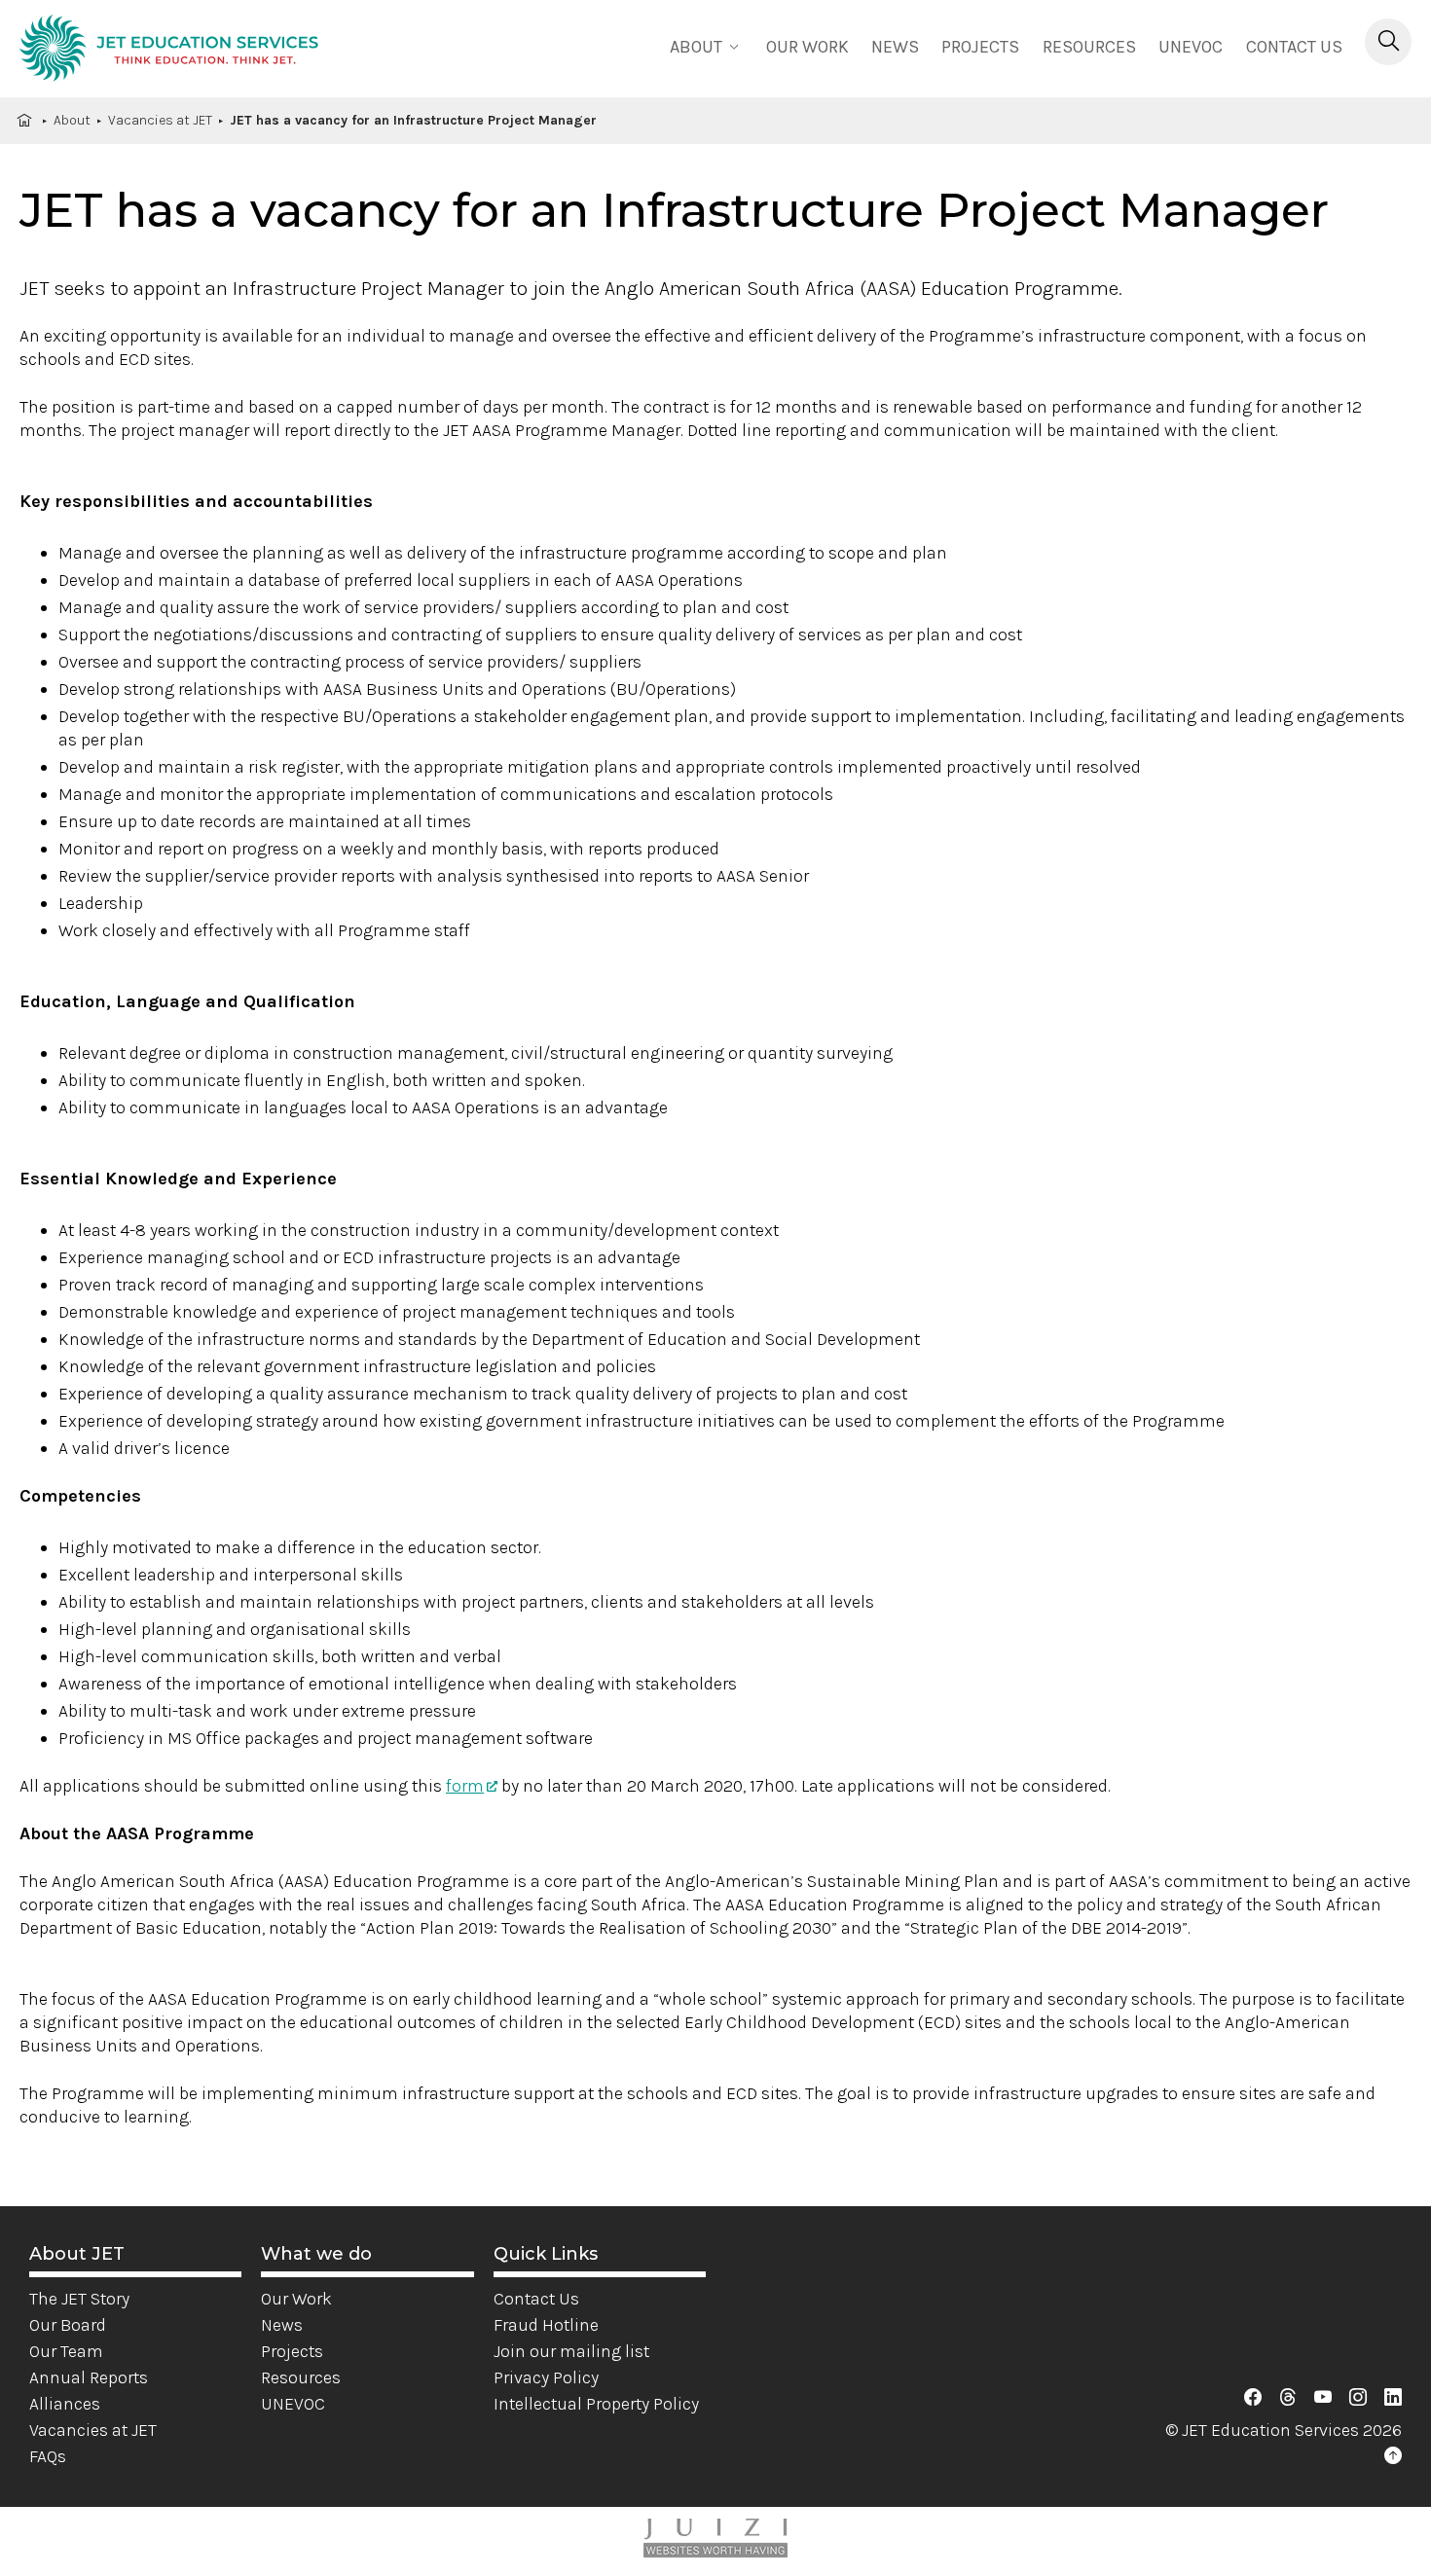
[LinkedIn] (1393, 2398)
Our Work (296, 2299)
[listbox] (707, 45)
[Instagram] (1358, 2398)
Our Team (66, 2351)
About (72, 120)
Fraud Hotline (546, 2325)
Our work (807, 47)
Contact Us (1294, 47)
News (895, 47)
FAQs (48, 2456)
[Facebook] (1253, 2398)
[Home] (169, 51)
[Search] (1388, 42)
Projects (980, 47)
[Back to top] (1393, 2456)
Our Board (68, 2325)
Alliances (65, 2404)
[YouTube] (1323, 2398)
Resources (1089, 47)
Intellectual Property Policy (596, 2404)
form (465, 1786)
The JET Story (79, 2299)
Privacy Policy (546, 2377)
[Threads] (1288, 2398)
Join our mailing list (571, 2351)
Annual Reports (89, 2377)
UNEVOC (1191, 47)
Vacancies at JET (160, 120)
